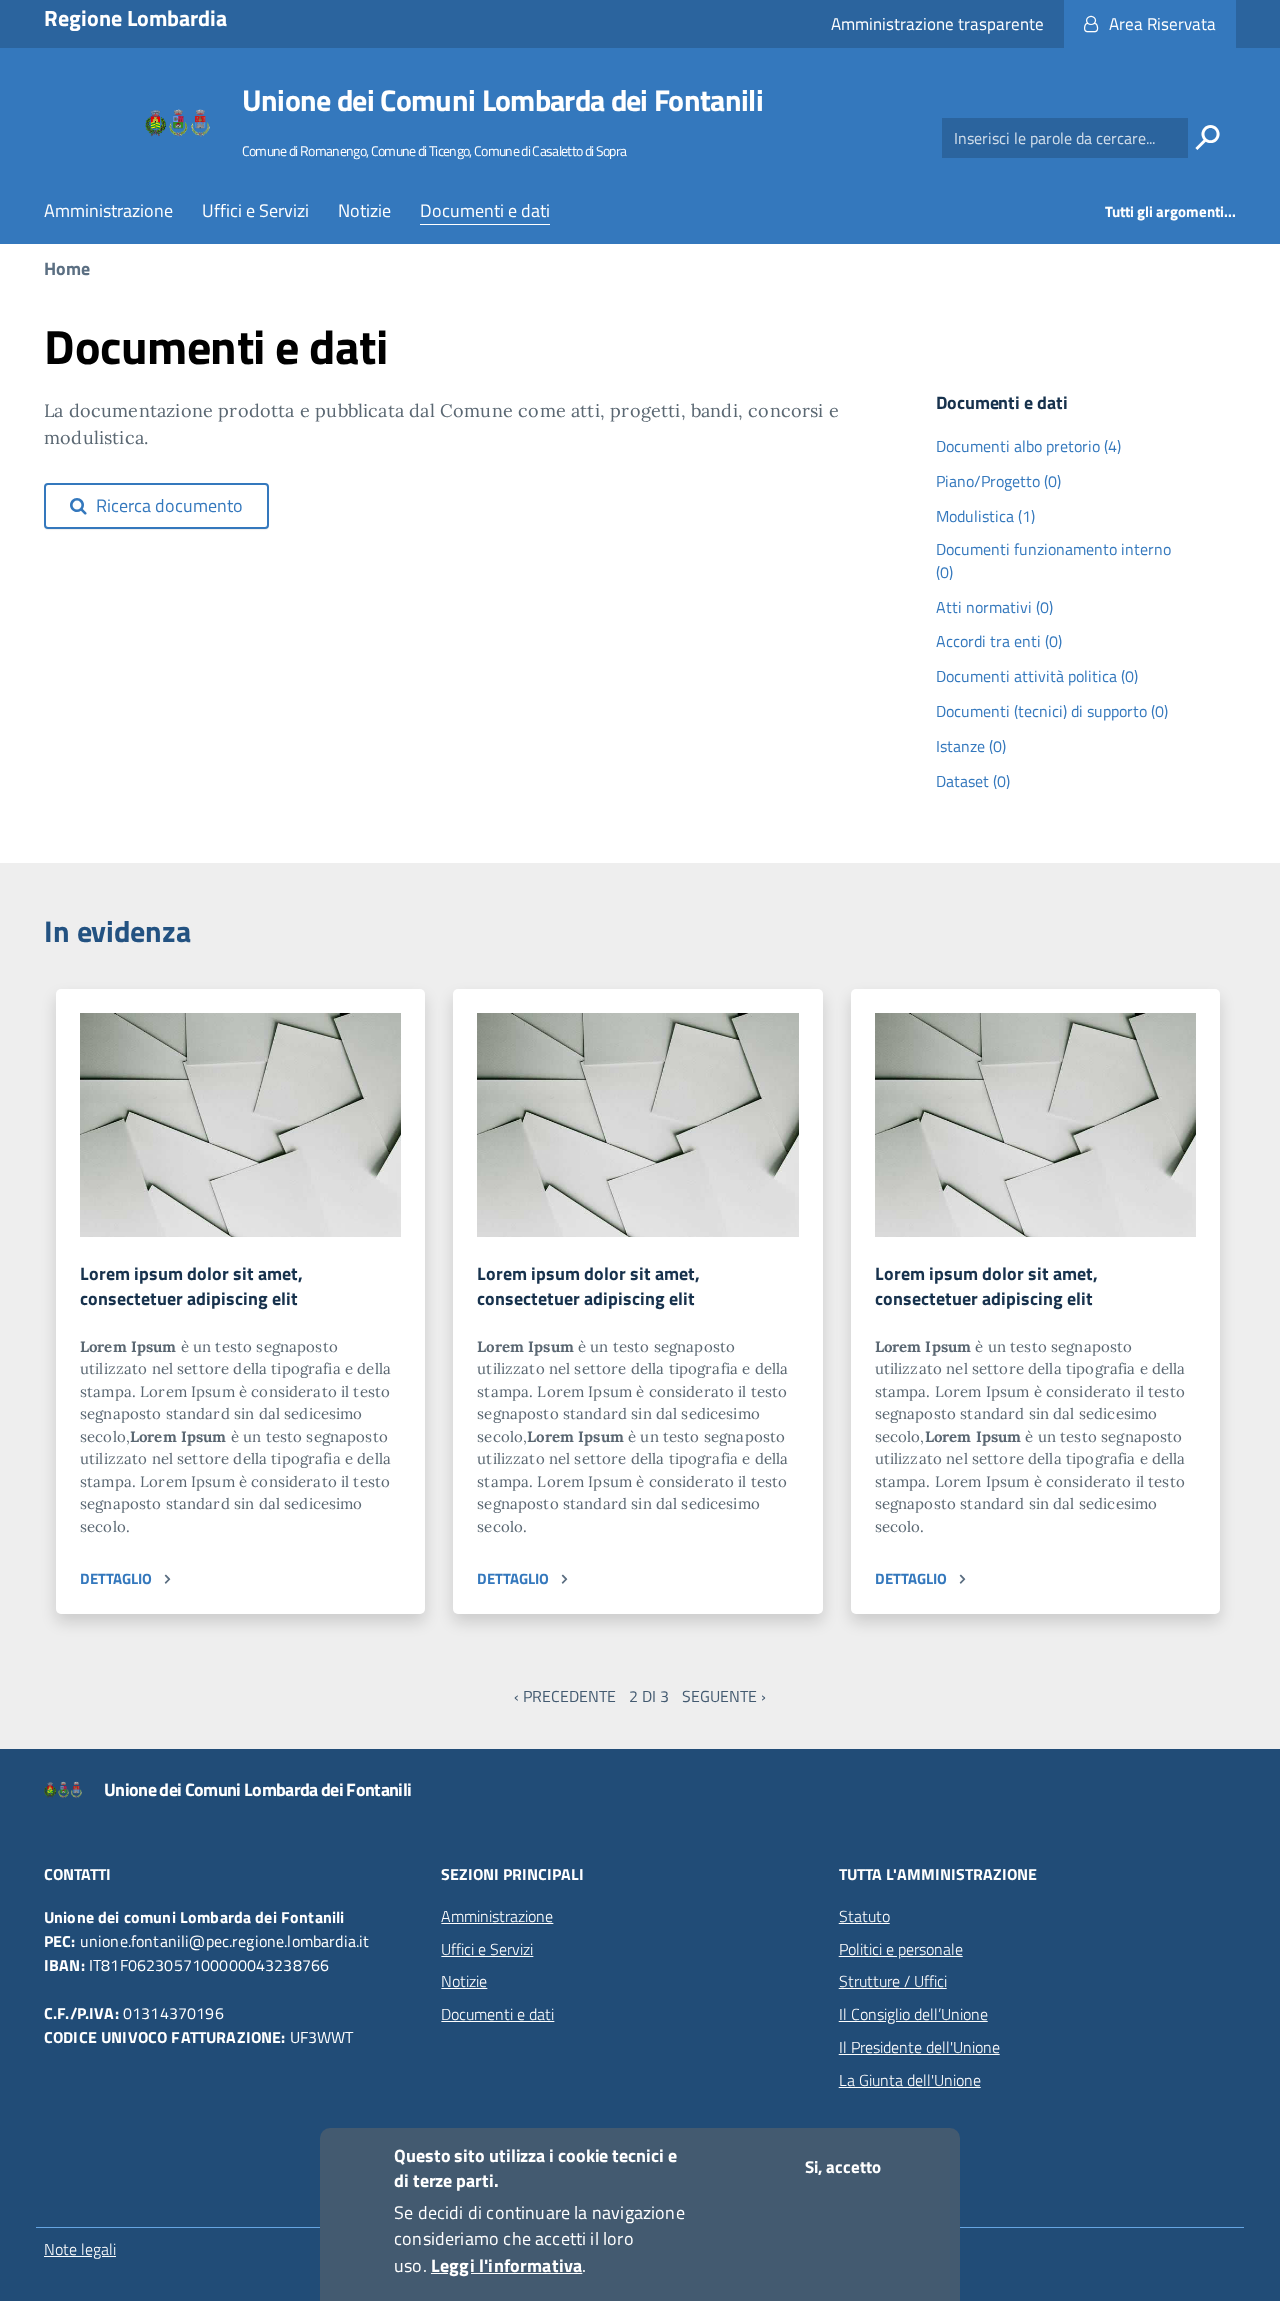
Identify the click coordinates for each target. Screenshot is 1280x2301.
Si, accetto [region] (843, 2167)
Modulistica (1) (985, 516)
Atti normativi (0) (994, 607)
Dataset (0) (973, 781)
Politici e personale (901, 1949)
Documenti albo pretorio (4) (1028, 446)
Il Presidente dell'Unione (919, 2047)
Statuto (864, 1916)
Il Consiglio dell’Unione (913, 2014)
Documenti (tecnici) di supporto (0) (1052, 711)
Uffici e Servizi (255, 210)
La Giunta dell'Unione (910, 2080)
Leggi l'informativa (506, 2265)
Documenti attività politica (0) (1037, 676)
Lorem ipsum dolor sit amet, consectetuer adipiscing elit (191, 1286)
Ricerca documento (167, 505)
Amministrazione (108, 210)
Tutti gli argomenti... (1170, 211)
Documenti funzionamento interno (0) (1053, 561)
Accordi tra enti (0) (999, 641)
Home (67, 268)
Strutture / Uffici (893, 1981)
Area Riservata (1162, 24)
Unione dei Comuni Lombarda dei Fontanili (502, 100)
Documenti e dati (485, 210)
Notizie (364, 210)
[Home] (177, 123)
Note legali (80, 2249)
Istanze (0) (971, 746)
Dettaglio (116, 1578)
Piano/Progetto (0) (998, 481)
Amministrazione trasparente (937, 24)
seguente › (724, 1696)
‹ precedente (565, 1696)
